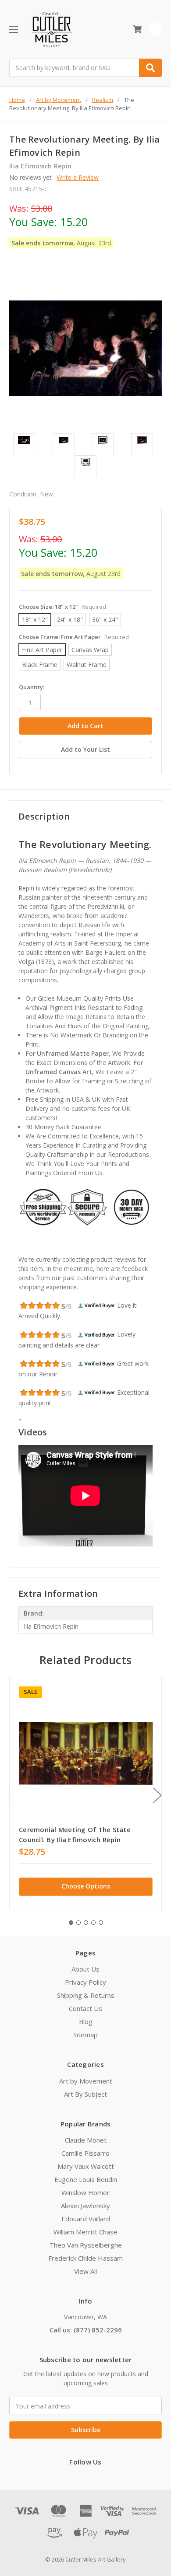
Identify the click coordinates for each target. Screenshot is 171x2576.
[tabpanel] (85, 1794)
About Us (85, 1969)
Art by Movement (86, 2081)
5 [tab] (101, 1923)
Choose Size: (62, 607)
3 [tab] (86, 1923)
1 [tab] (71, 1923)
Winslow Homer (85, 2192)
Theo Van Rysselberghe (86, 2245)
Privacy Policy (85, 1982)
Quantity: (32, 687)
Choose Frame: (74, 637)
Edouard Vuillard (86, 2219)
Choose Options (86, 1886)
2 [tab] (78, 1923)
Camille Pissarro (85, 2153)
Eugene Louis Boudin (86, 2179)
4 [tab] (93, 1923)
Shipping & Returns (86, 1995)
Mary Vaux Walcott (86, 2166)
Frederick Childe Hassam (85, 2258)
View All (85, 2271)
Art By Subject (85, 2094)
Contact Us (85, 2008)
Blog (86, 2021)
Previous (11, 1795)
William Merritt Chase (85, 2232)
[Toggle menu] (13, 29)
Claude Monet (86, 2140)
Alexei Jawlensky (85, 2206)
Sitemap (85, 2035)
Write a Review (78, 177)
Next (157, 1795)
